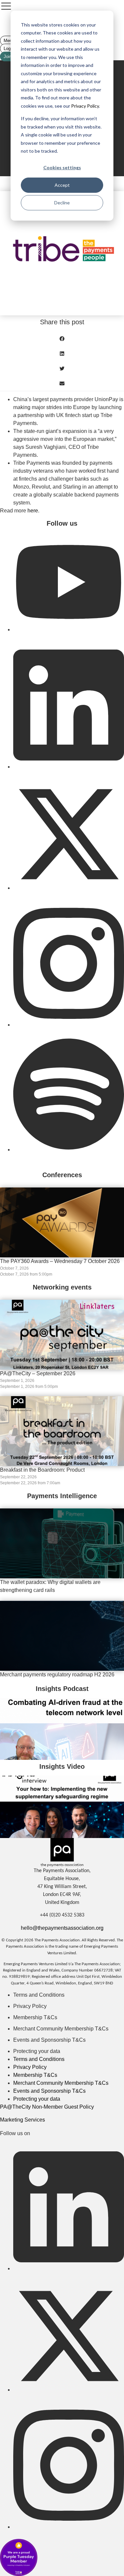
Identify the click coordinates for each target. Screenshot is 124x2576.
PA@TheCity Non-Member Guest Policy (47, 2107)
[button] (62, 339)
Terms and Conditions (39, 1995)
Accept (62, 185)
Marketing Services (22, 2120)
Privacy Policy (84, 106)
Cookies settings (62, 167)
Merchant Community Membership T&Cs (61, 2029)
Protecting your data (37, 2051)
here (33, 511)
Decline (62, 203)
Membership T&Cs (35, 2017)
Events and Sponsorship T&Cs (49, 2040)
